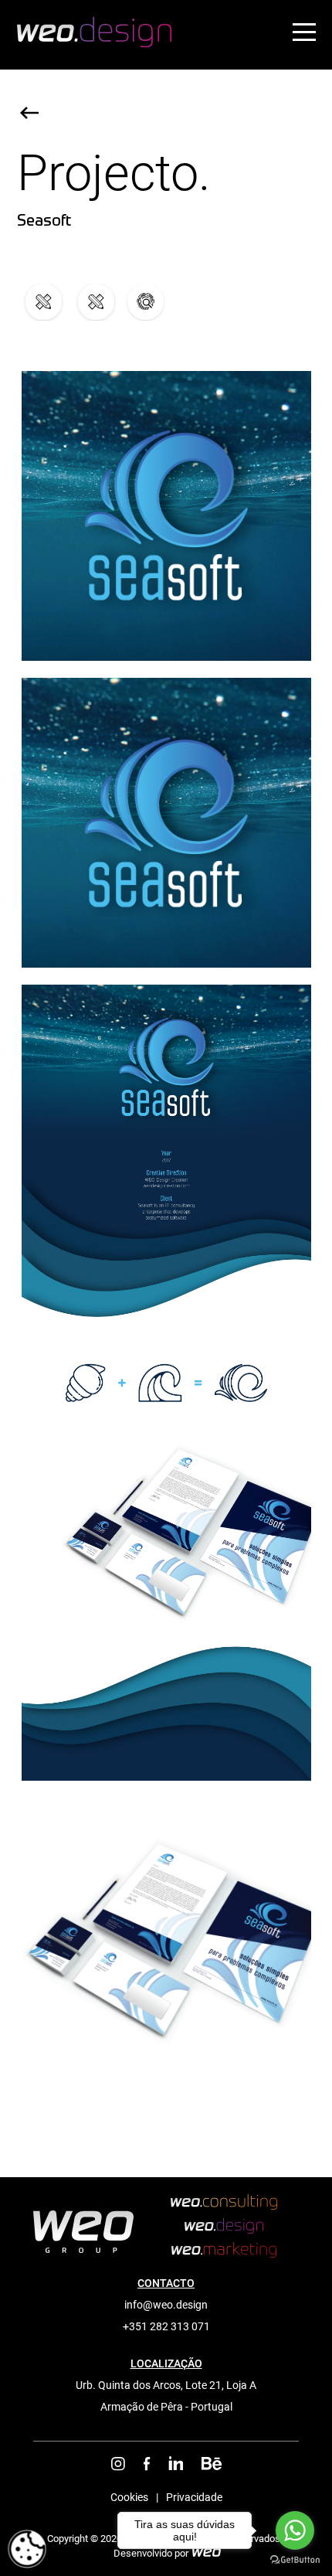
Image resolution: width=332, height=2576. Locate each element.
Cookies (129, 2497)
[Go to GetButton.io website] (295, 2560)
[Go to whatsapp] (295, 2530)
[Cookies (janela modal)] (27, 2550)
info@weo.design (166, 2305)
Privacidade (194, 2497)
